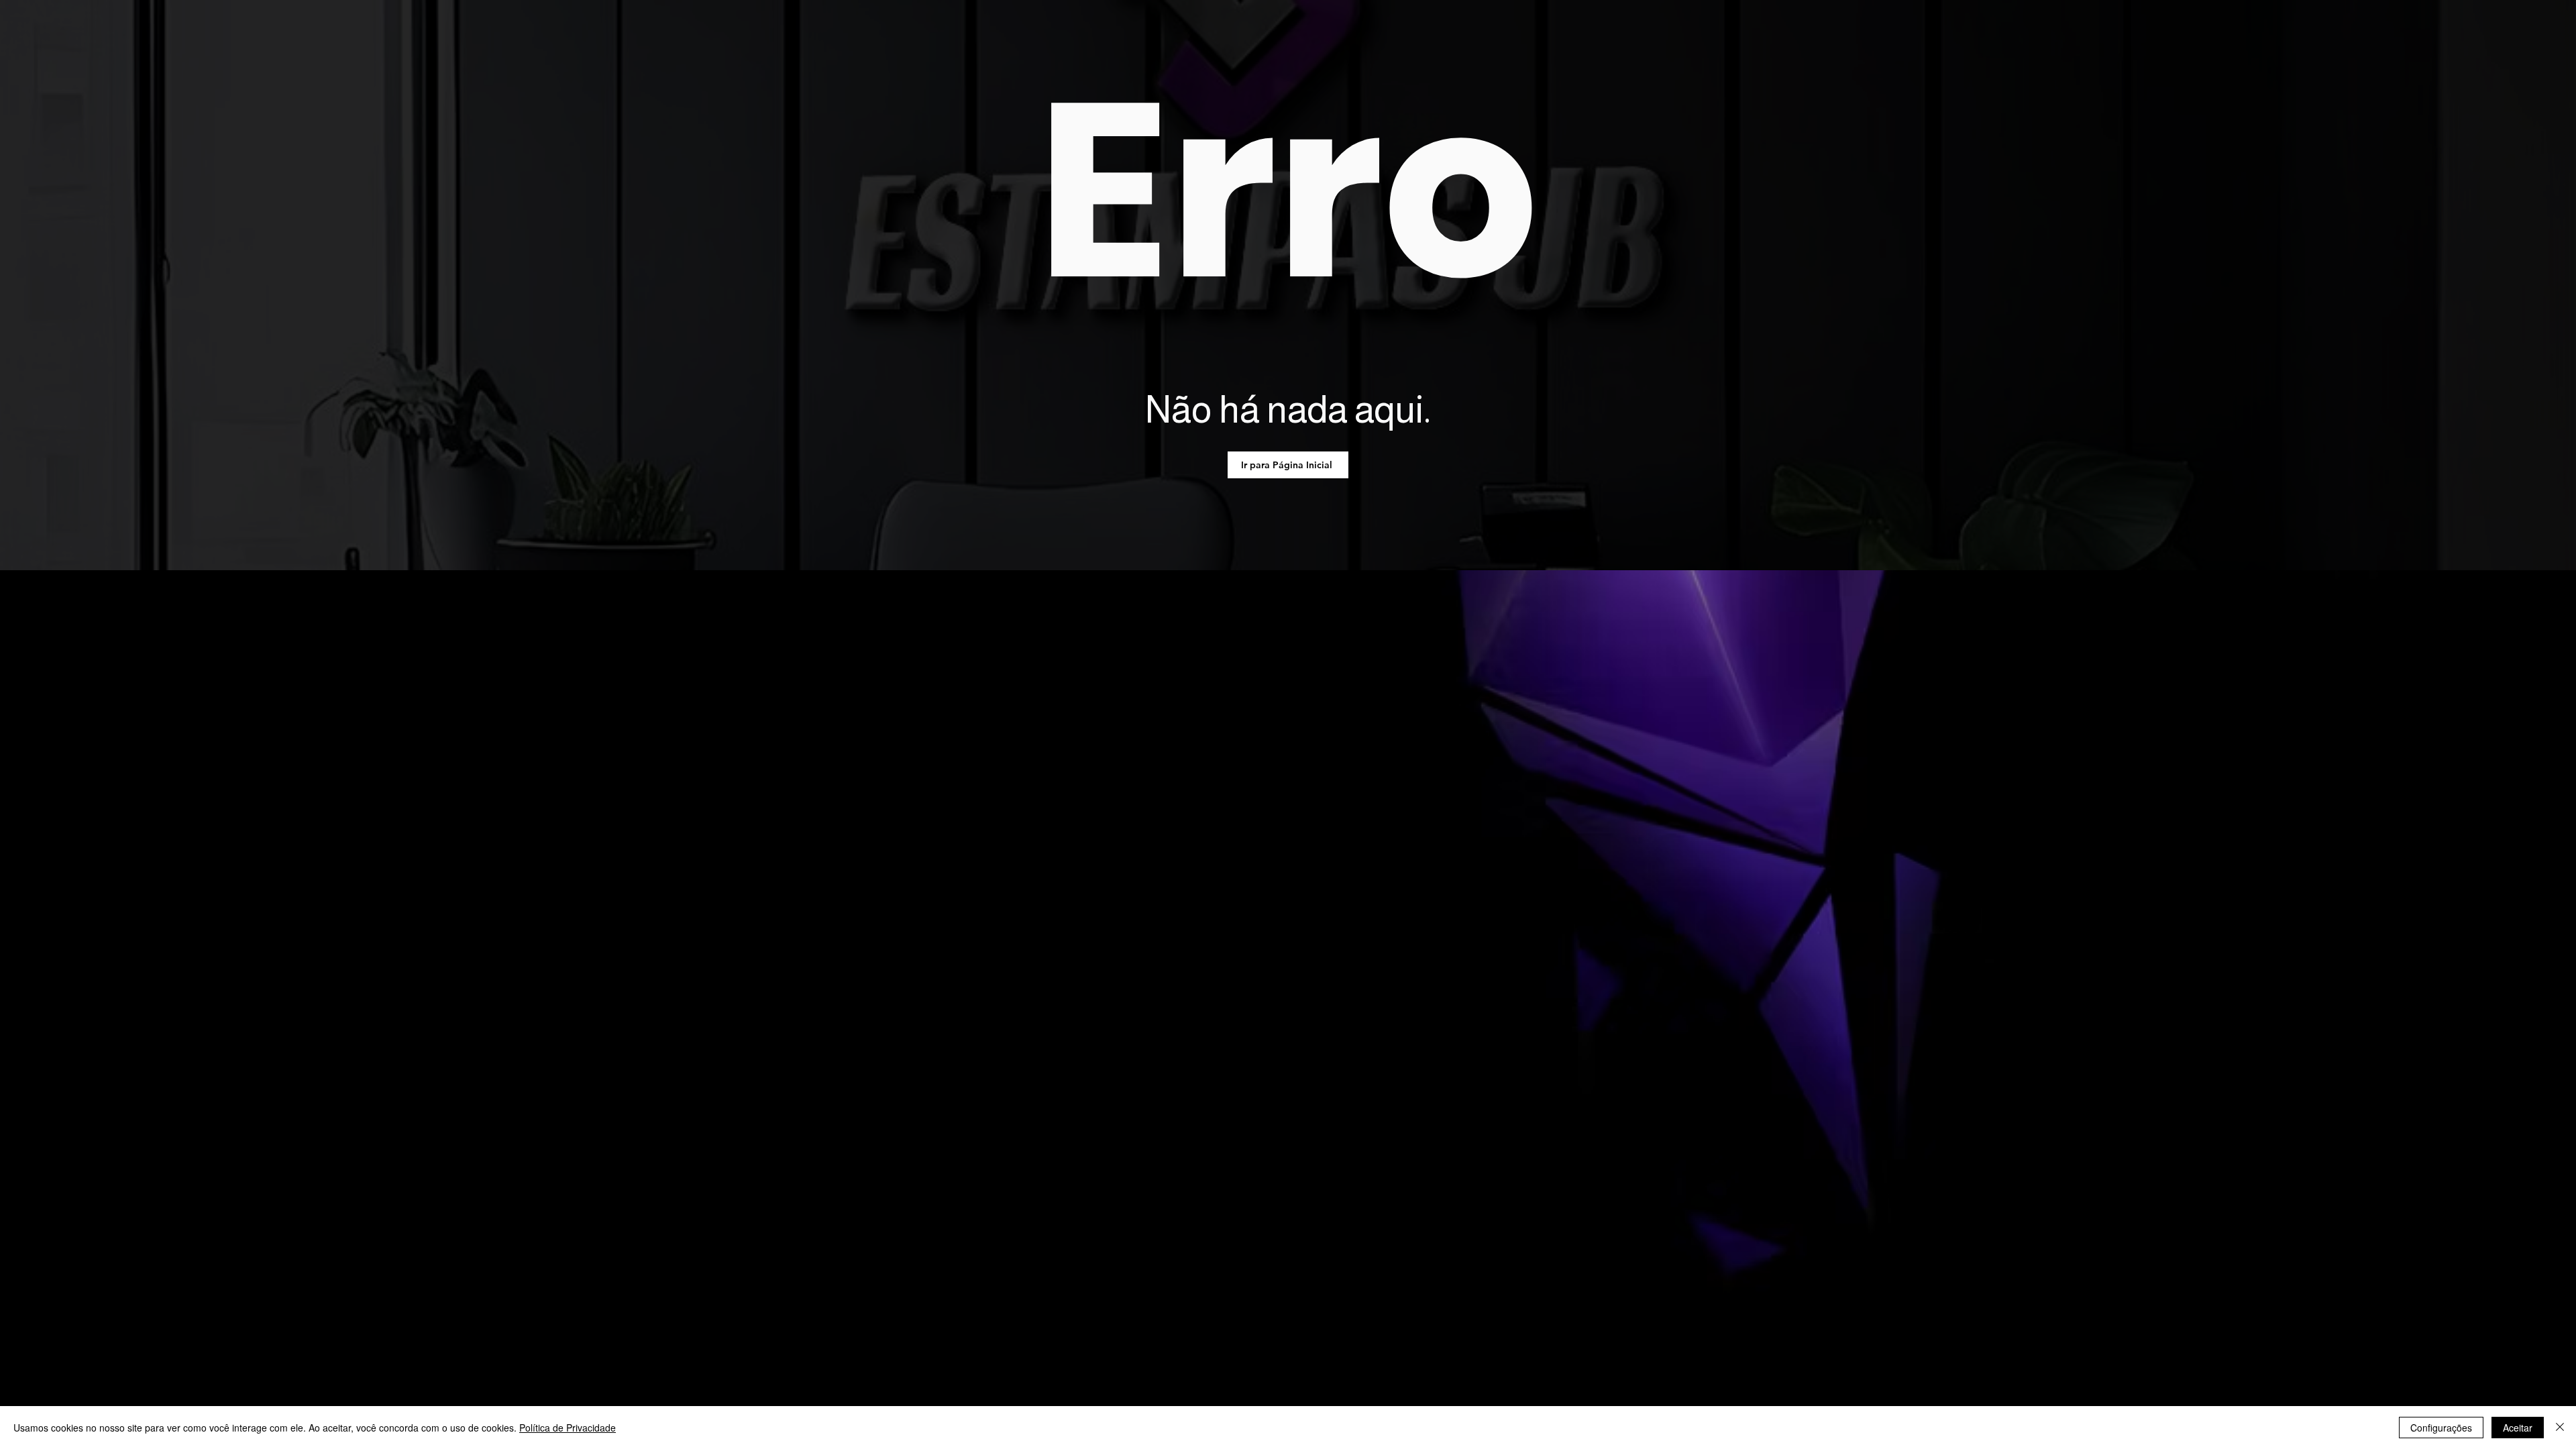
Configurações (2441, 1428)
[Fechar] (2560, 1428)
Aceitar (2518, 1428)
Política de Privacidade (568, 1428)
